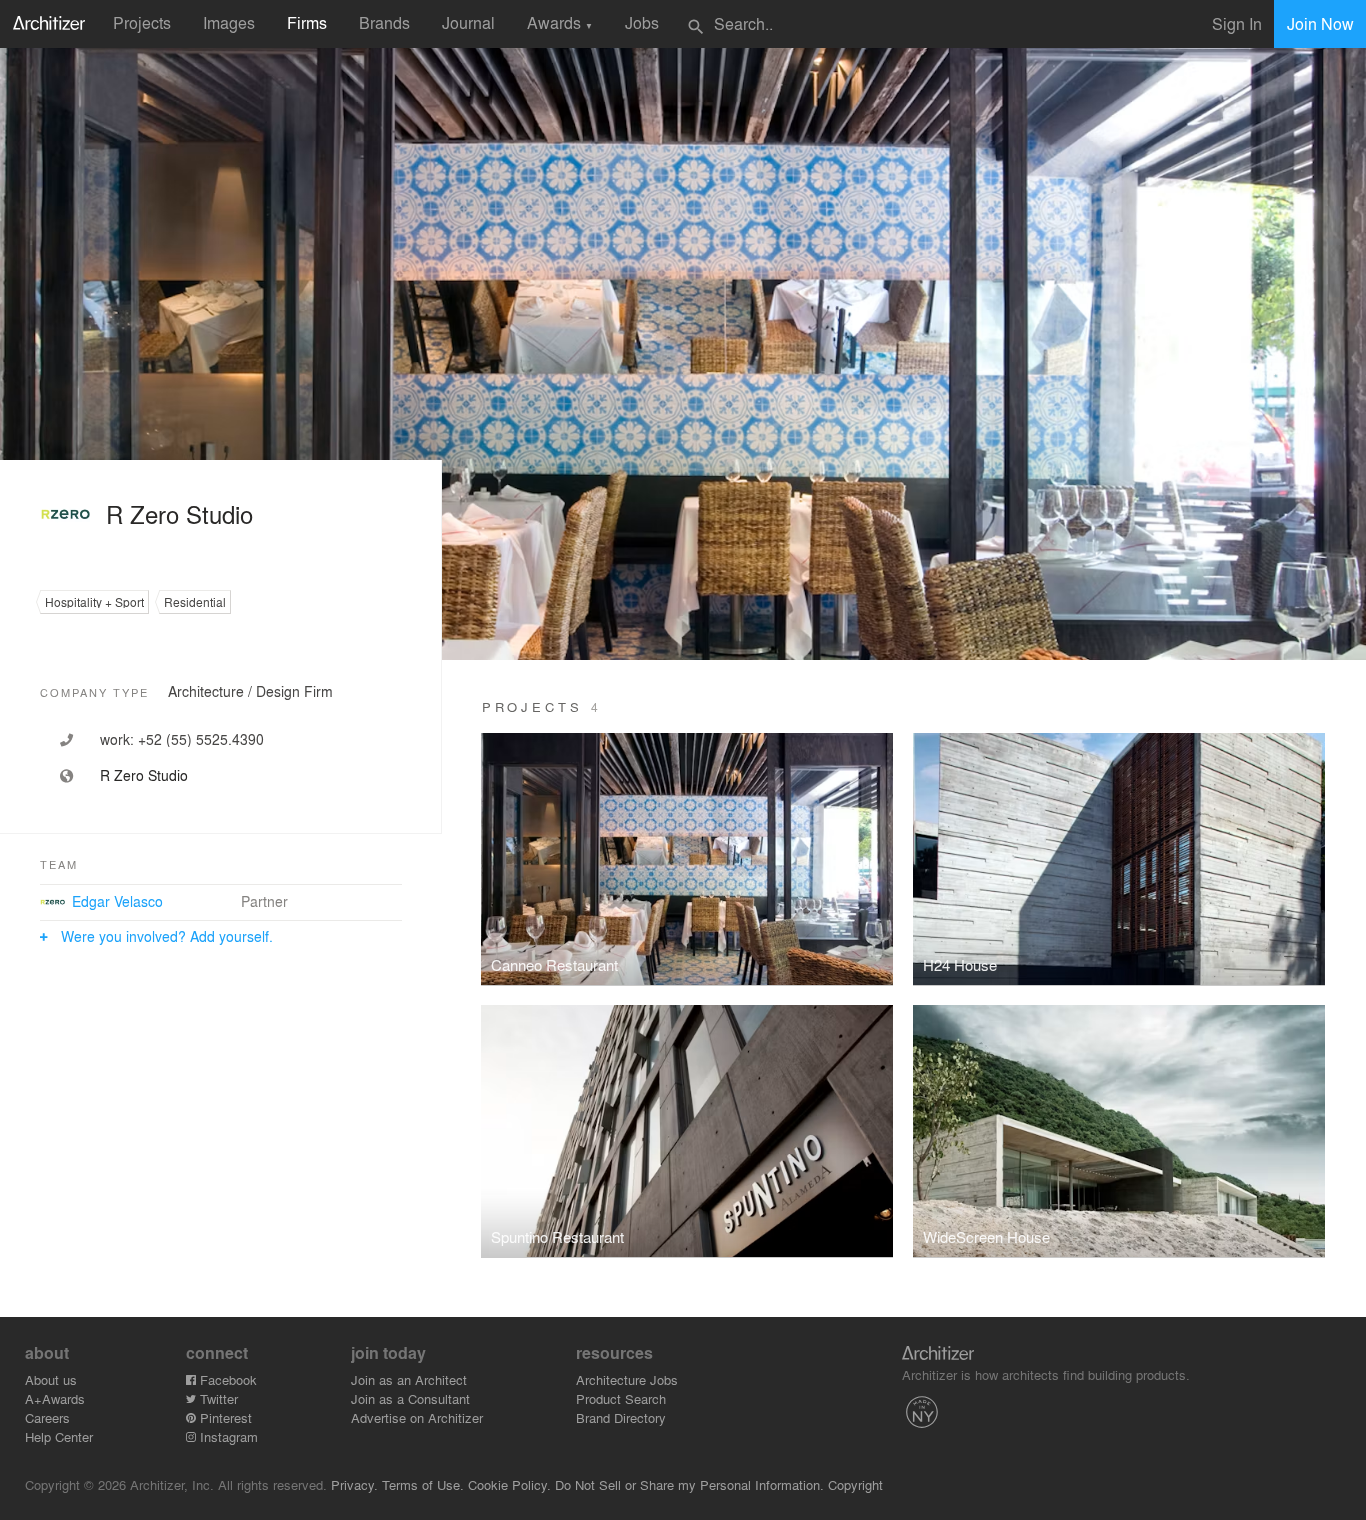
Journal (468, 22)
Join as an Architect (409, 1379)
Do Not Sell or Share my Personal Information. (689, 1484)
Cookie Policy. (509, 1484)
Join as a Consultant (410, 1398)
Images (229, 22)
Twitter (217, 1398)
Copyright (855, 1484)
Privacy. (354, 1484)
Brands (384, 22)
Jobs (642, 22)
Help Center (59, 1436)
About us (51, 1379)
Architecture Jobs (627, 1379)
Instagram (227, 1436)
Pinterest (224, 1417)
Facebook (226, 1379)
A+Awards (55, 1398)
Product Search (621, 1398)
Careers (47, 1417)
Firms (307, 22)
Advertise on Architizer (417, 1417)
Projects (142, 22)
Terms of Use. (423, 1484)
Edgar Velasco (117, 901)
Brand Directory (621, 1417)
